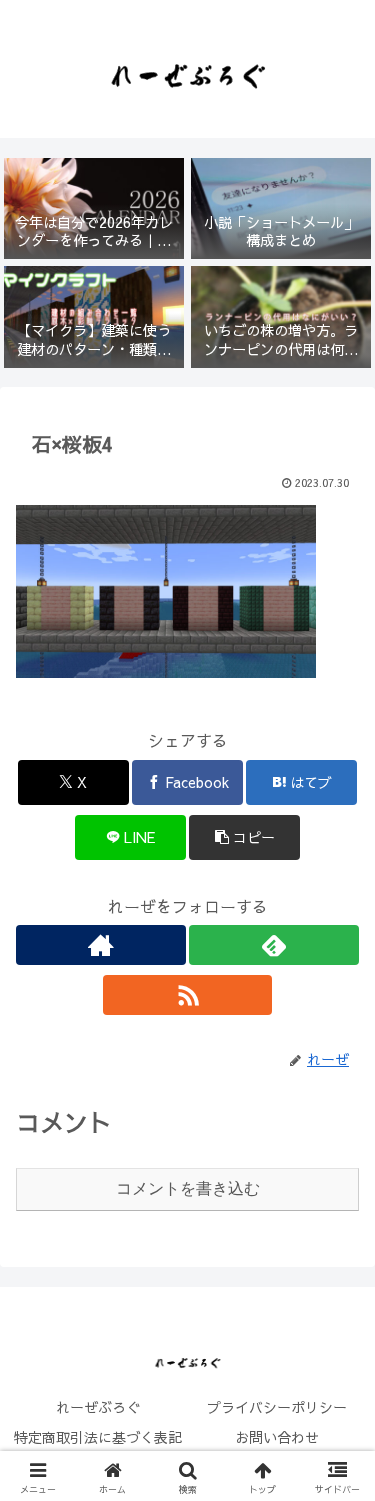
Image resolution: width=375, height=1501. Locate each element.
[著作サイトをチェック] (101, 945)
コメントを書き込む (188, 1188)
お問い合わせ (277, 1437)
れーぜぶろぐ (98, 1407)
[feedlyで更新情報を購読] (274, 945)
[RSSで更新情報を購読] (188, 995)
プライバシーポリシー (277, 1407)
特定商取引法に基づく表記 (98, 1437)
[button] (244, 837)
